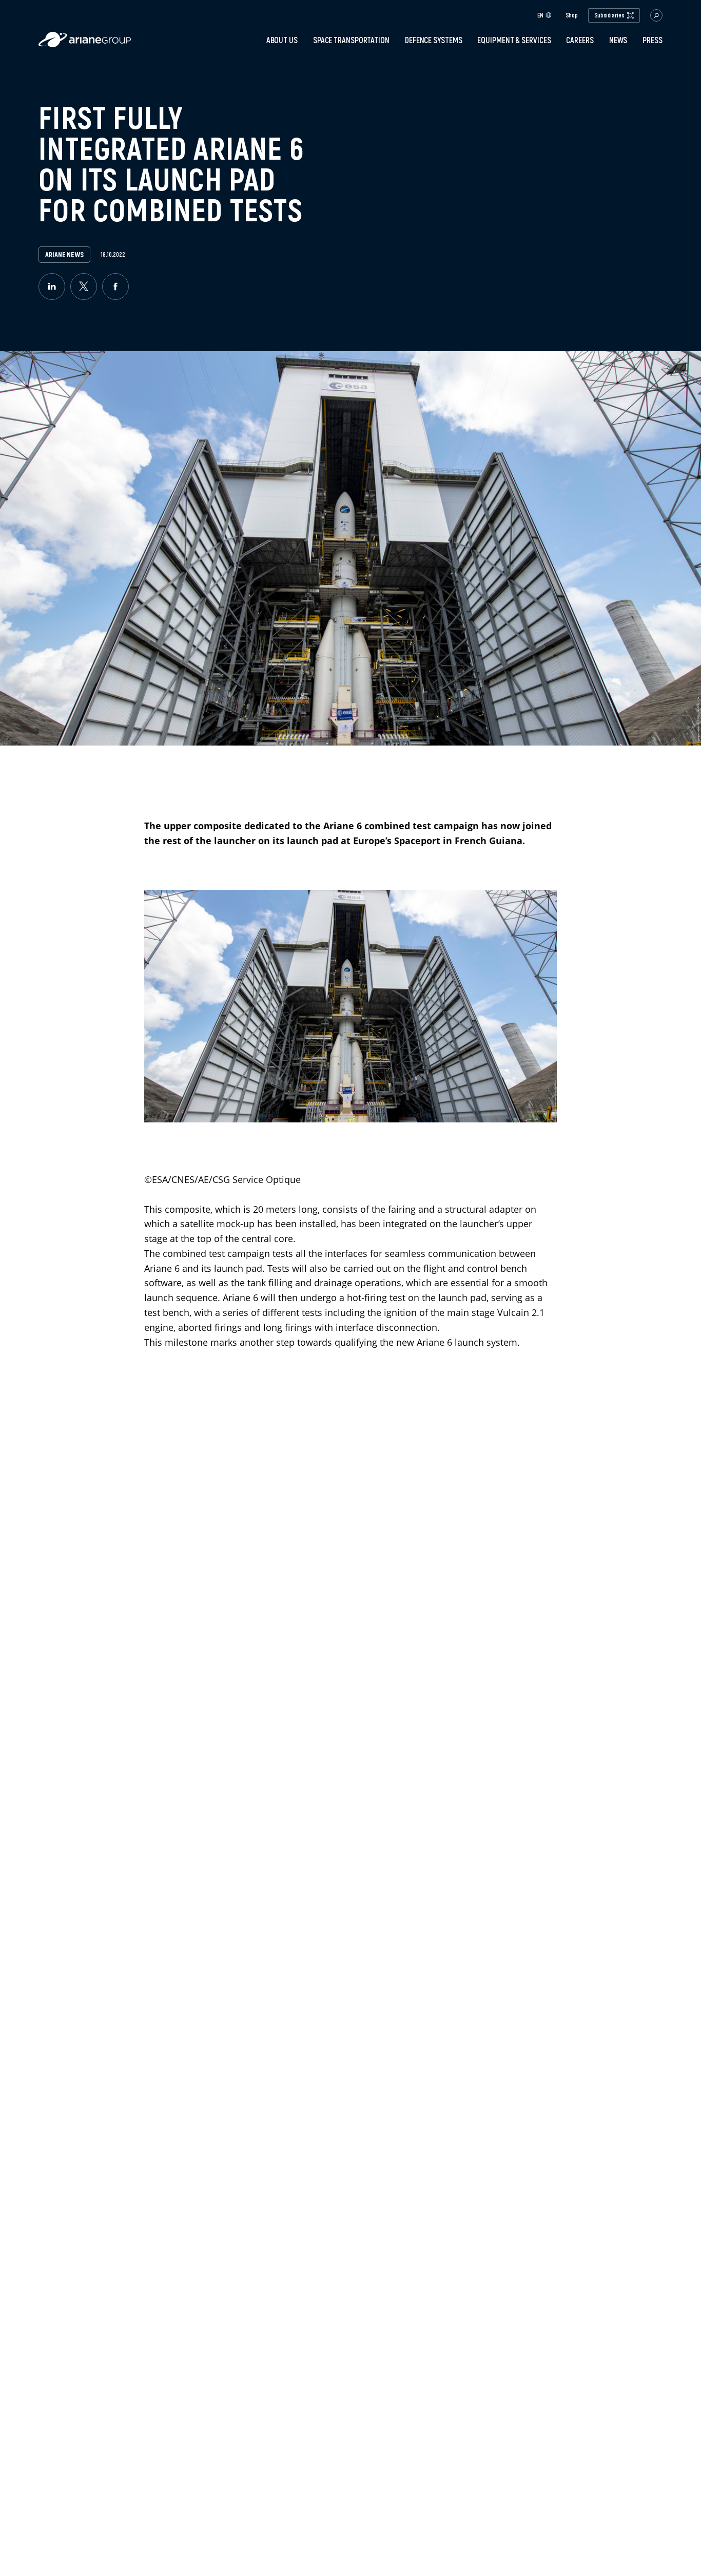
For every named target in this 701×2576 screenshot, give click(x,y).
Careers (580, 40)
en (540, 15)
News (618, 40)
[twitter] (84, 287)
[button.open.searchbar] (656, 15)
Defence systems (434, 40)
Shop (572, 15)
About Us (282, 40)
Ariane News (64, 255)
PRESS (653, 40)
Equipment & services (514, 40)
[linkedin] (52, 287)
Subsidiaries (609, 15)
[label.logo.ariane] (85, 44)
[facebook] (115, 287)
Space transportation (351, 40)
